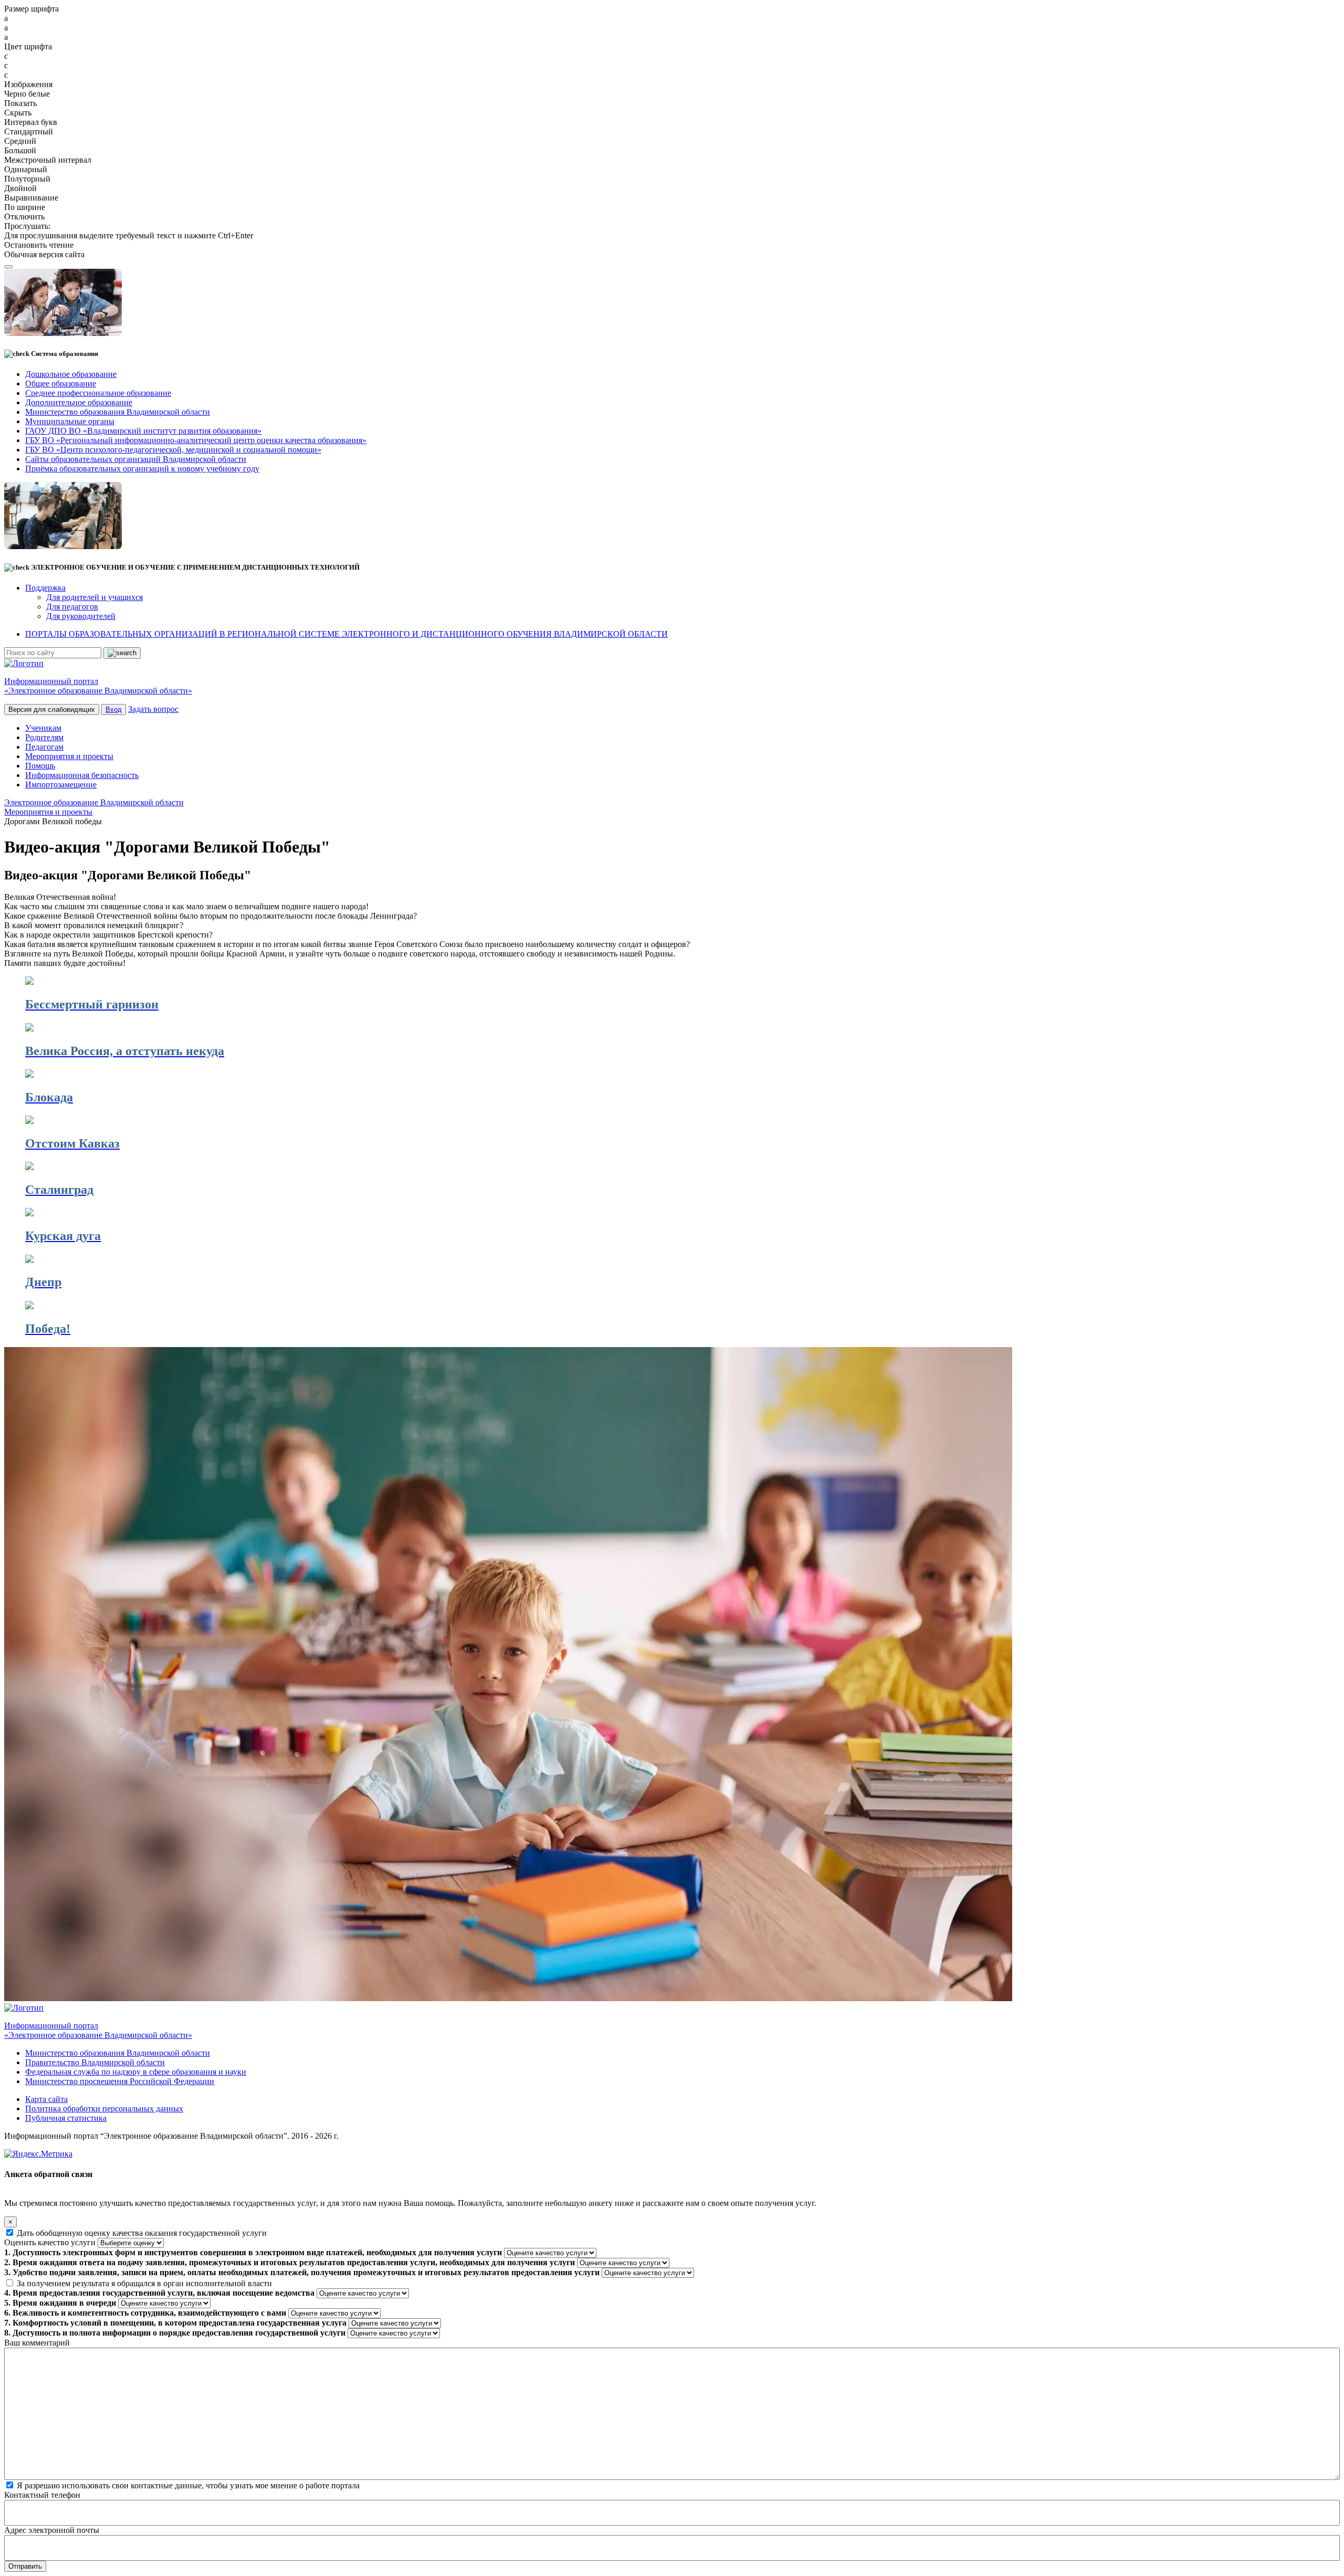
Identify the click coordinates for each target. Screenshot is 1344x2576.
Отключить (24, 217)
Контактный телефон (42, 2495)
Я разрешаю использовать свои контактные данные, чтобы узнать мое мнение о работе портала (188, 2485)
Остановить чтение (39, 245)
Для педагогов (72, 607)
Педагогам (44, 747)
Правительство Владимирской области (95, 2062)
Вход (114, 709)
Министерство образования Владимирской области (118, 2053)
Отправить (25, 2566)
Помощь (40, 766)
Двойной (20, 188)
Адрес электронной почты (52, 2530)
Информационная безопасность (82, 775)
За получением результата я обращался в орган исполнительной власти (144, 2283)
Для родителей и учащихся (94, 597)
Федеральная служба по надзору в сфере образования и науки (136, 2072)
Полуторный (27, 179)
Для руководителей (81, 616)
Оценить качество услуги (50, 2242)
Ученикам (43, 728)
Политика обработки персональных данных (104, 2109)
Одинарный (26, 169)
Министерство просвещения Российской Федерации (120, 2081)
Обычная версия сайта (44, 254)
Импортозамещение (61, 785)
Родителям (44, 737)
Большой (20, 150)
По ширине (25, 207)
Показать (20, 103)
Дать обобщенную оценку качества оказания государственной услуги (142, 2233)
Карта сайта (46, 2099)
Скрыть (18, 113)
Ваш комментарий (37, 2343)
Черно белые (27, 94)
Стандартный (29, 132)
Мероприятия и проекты (69, 756)
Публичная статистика (66, 2118)
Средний (20, 141)
